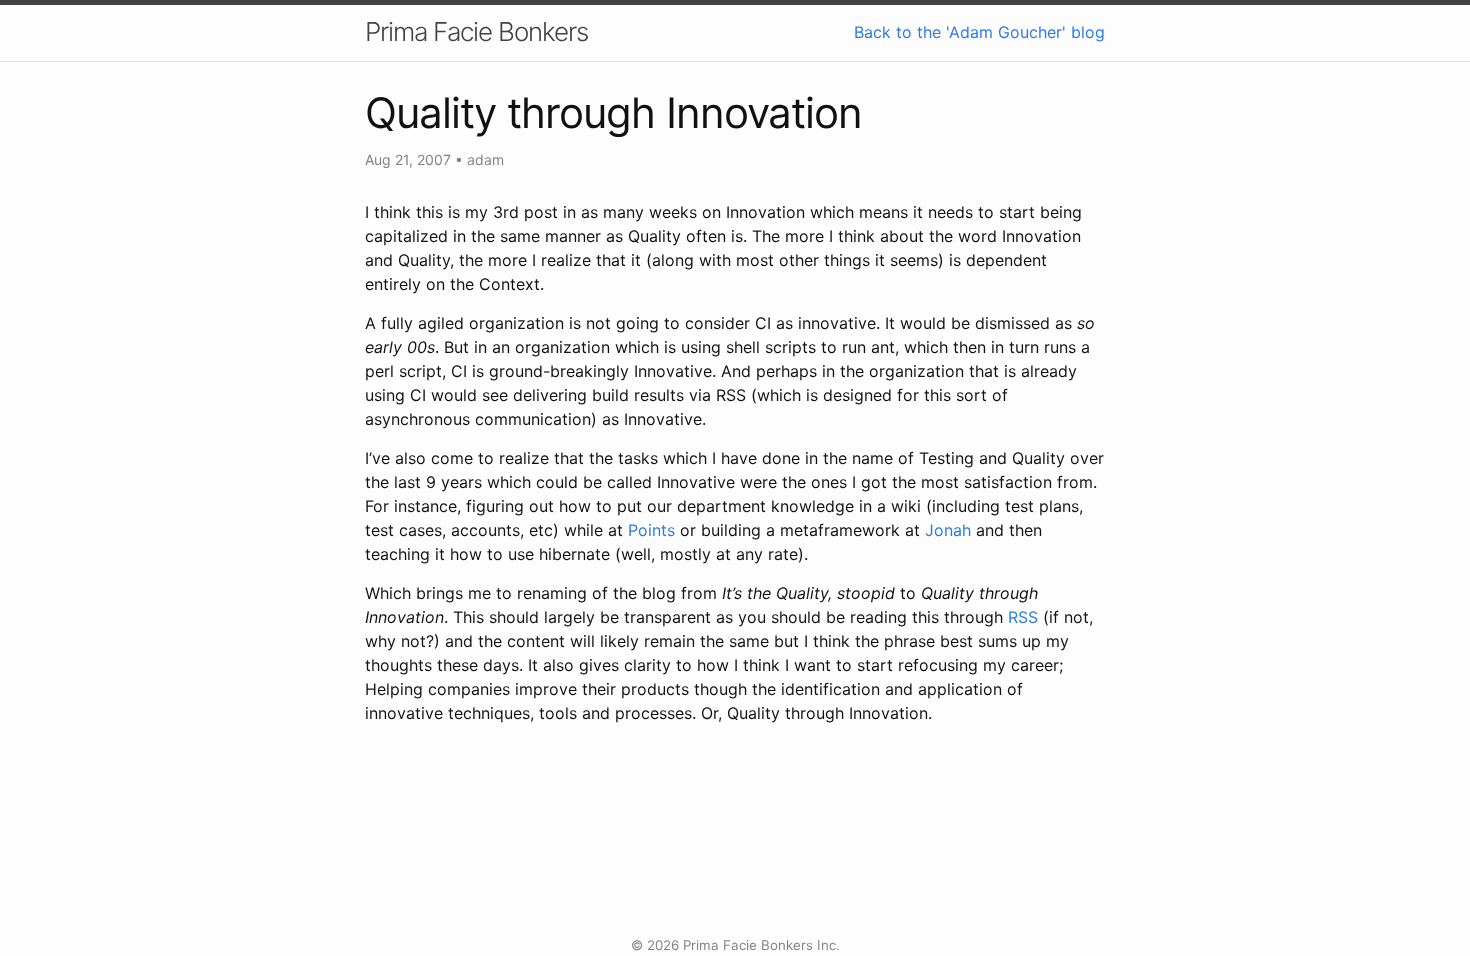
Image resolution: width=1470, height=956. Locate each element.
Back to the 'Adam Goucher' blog (979, 32)
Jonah (948, 530)
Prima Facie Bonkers (476, 31)
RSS (1023, 617)
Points (651, 530)
